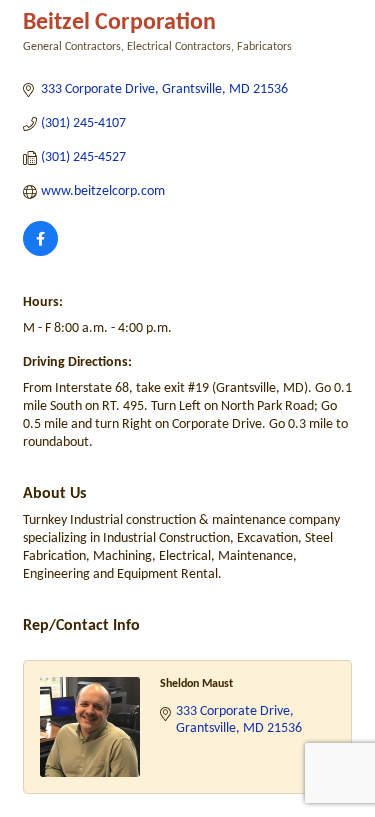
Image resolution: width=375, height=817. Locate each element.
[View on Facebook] (40, 252)
